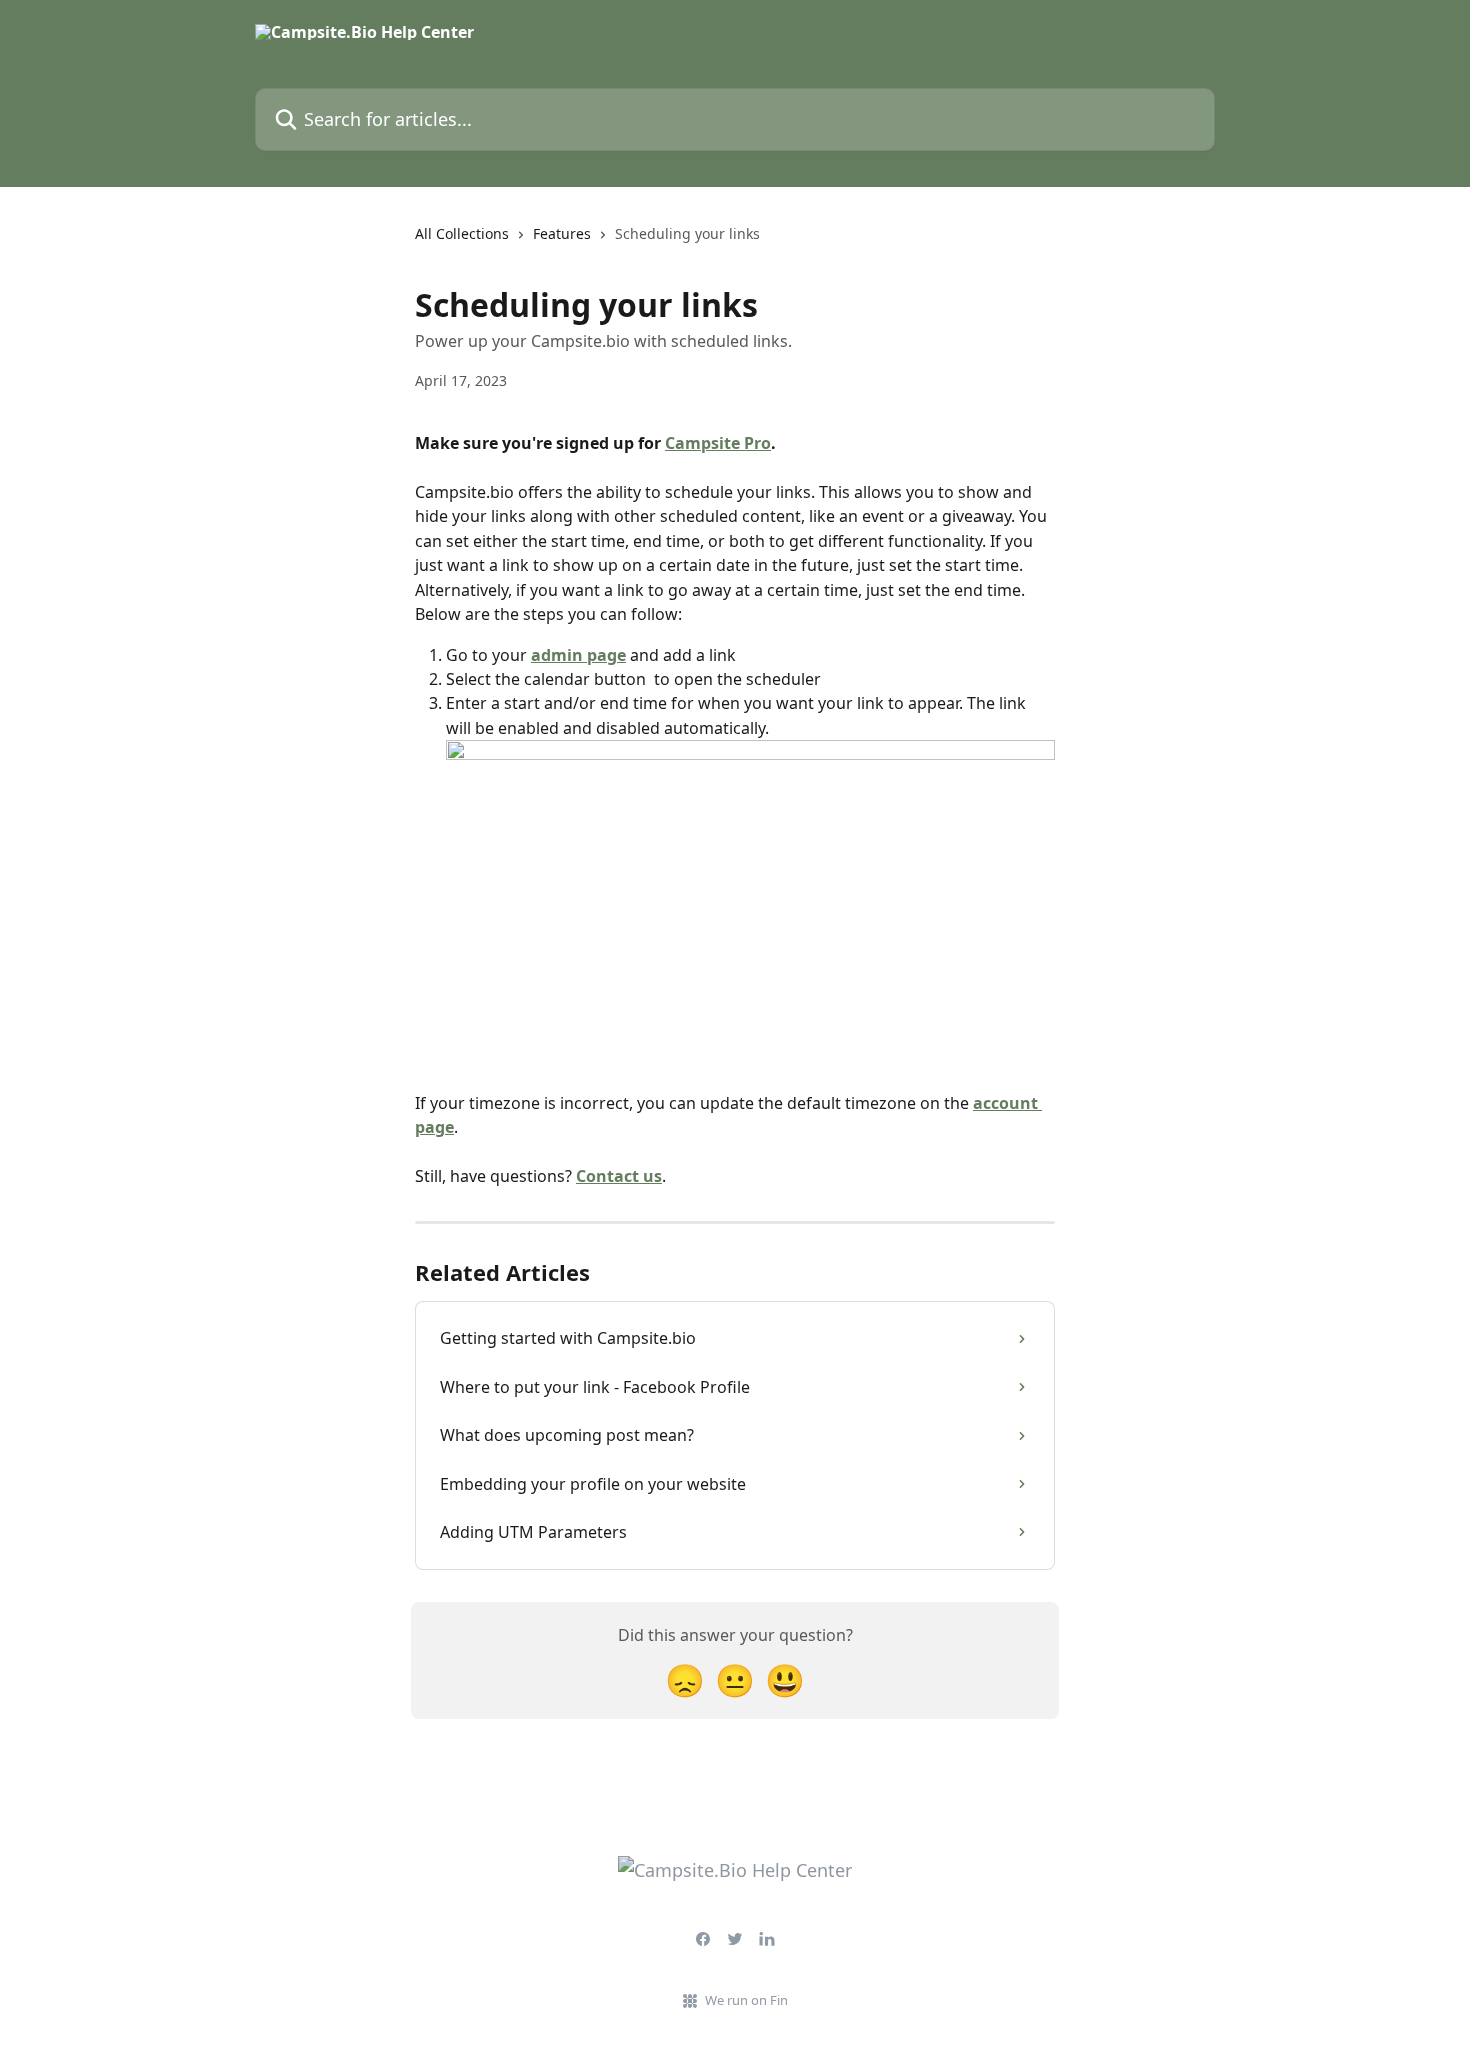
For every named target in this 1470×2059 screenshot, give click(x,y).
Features (562, 233)
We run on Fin (746, 2000)
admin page (578, 655)
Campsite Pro (718, 443)
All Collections (462, 233)
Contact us (619, 1176)
